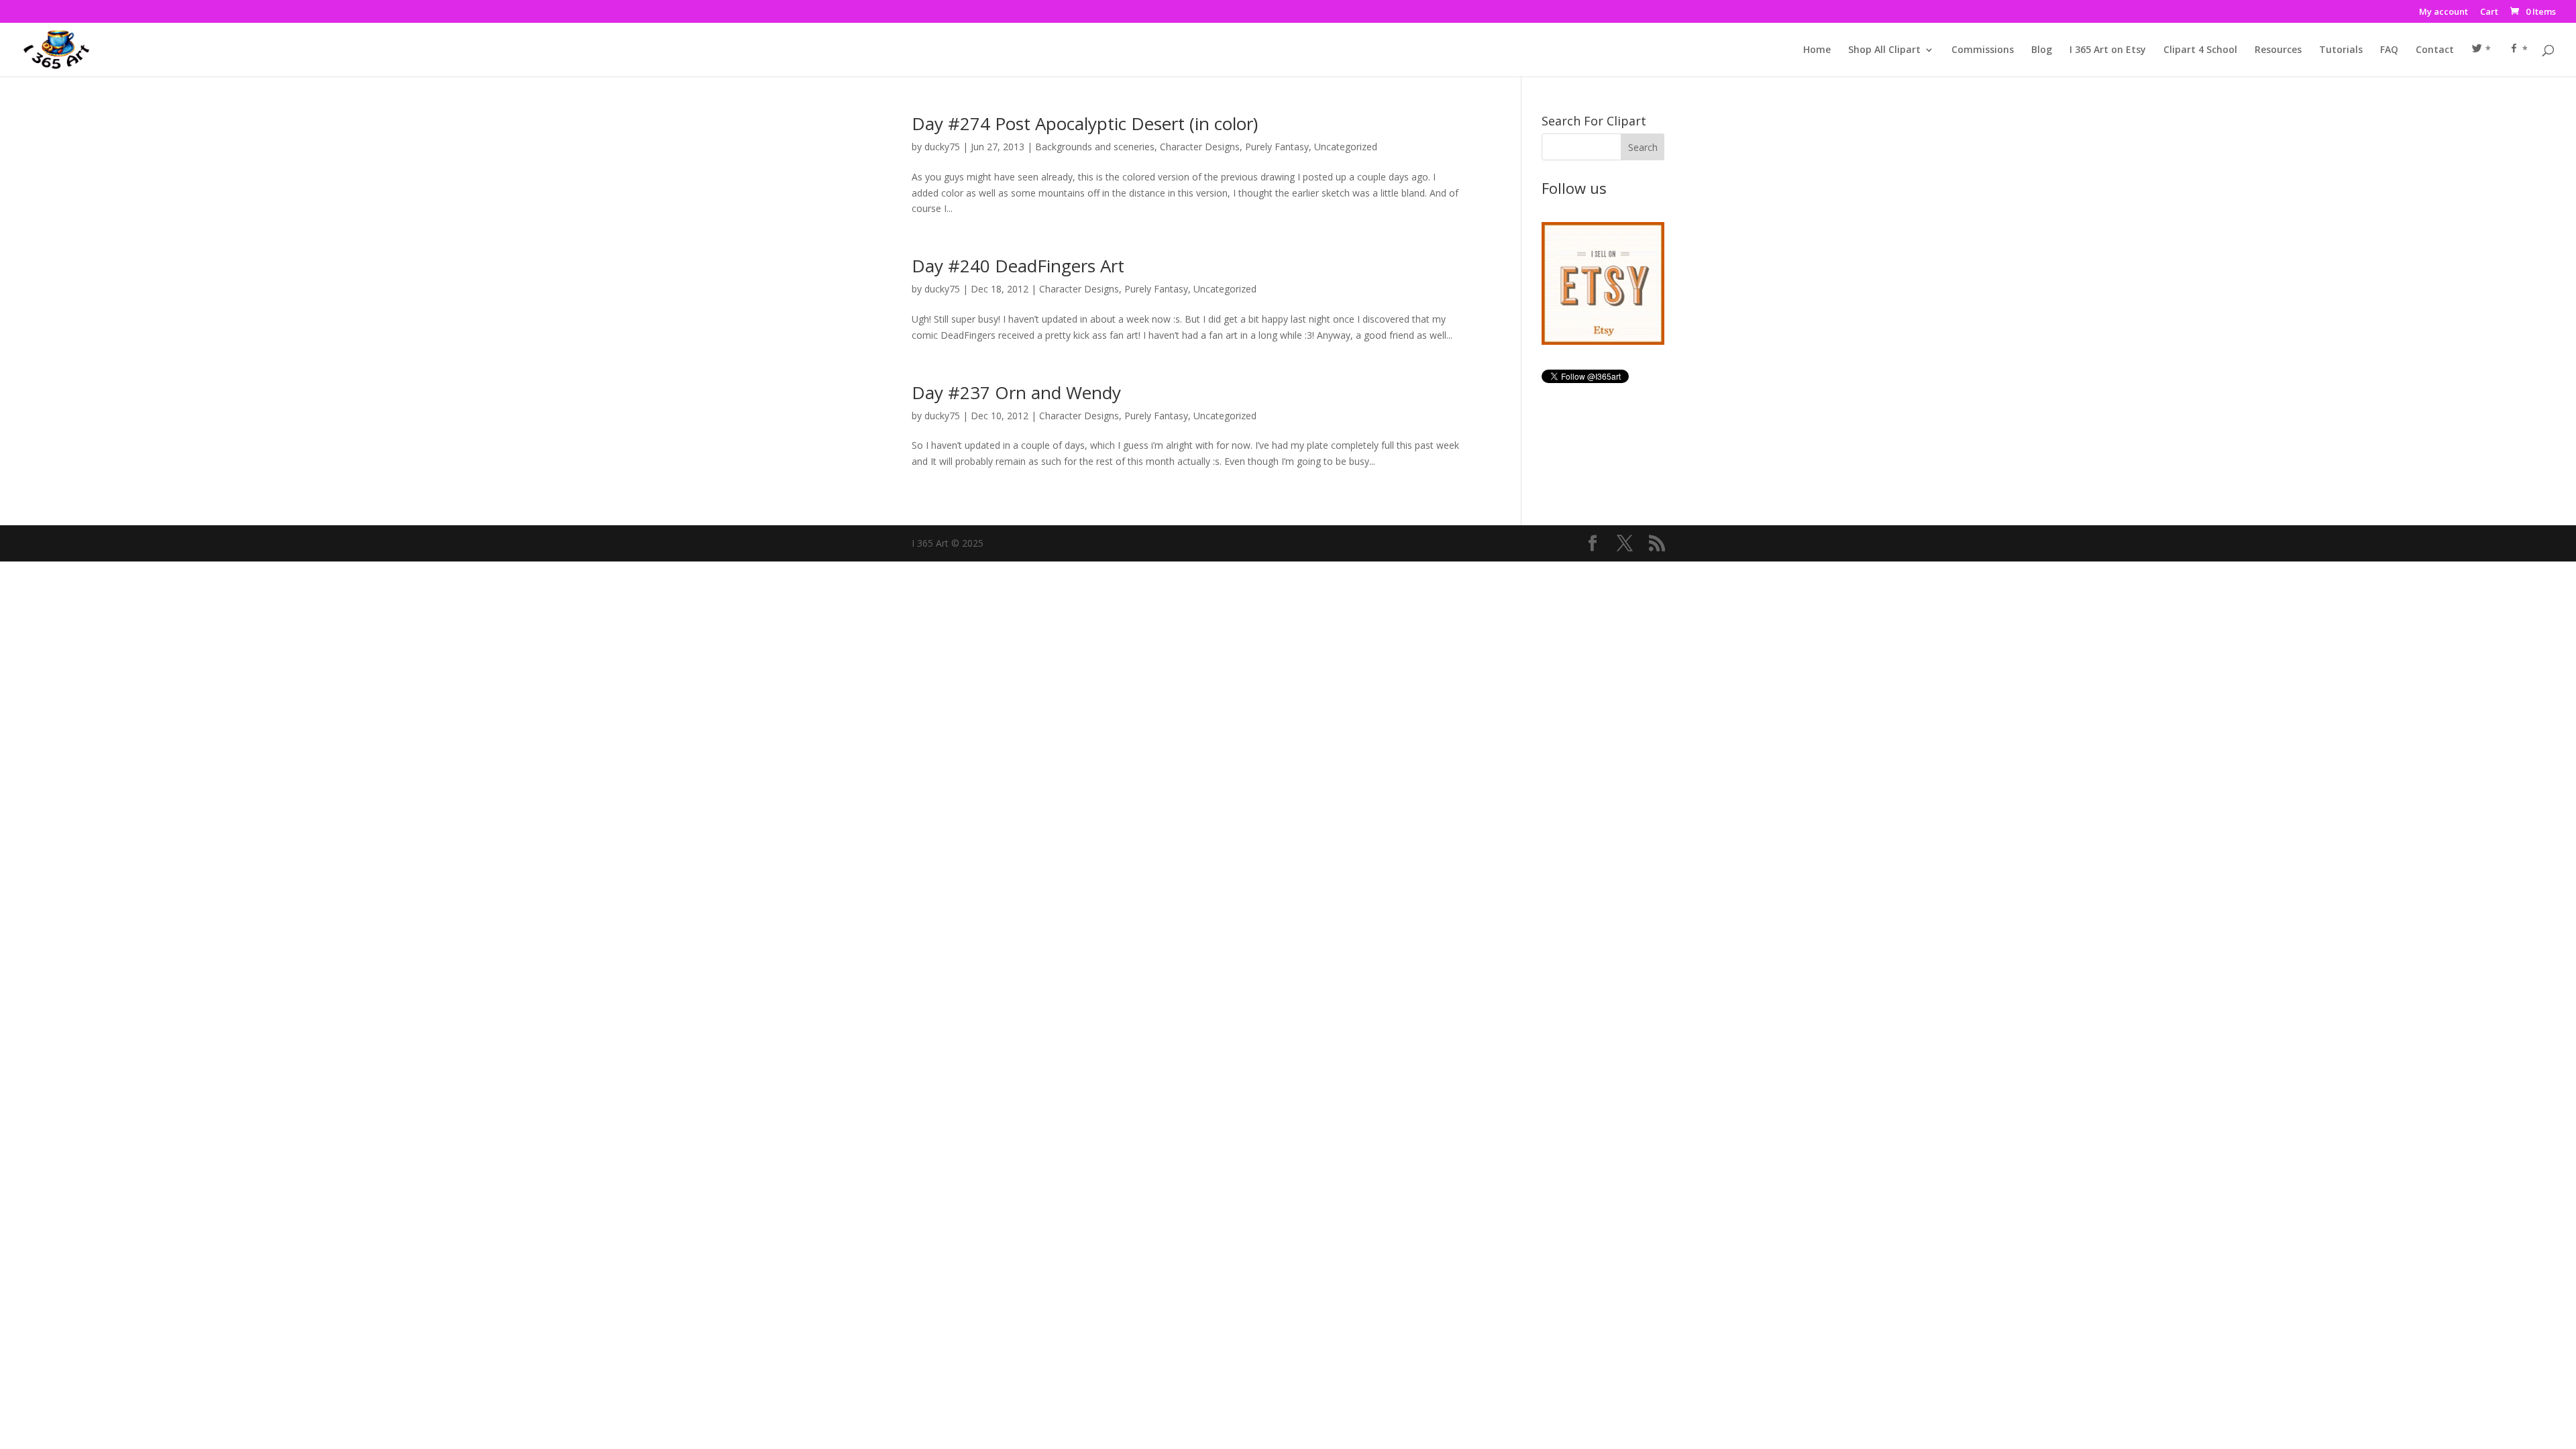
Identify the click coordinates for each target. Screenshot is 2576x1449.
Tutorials (2341, 50)
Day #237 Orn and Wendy (1016, 392)
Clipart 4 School (2200, 50)
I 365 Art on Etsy (2108, 50)
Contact (2435, 50)
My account (2444, 12)
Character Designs (1200, 147)
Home (1817, 50)
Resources (2278, 50)
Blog (2042, 50)
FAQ (2389, 50)
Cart (2489, 12)
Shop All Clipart (1884, 50)
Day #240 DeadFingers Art (1018, 266)
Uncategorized (1346, 147)
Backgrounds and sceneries (1095, 147)
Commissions (1983, 50)
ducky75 (942, 147)
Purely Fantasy (1277, 147)
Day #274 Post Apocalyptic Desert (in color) (1085, 123)
